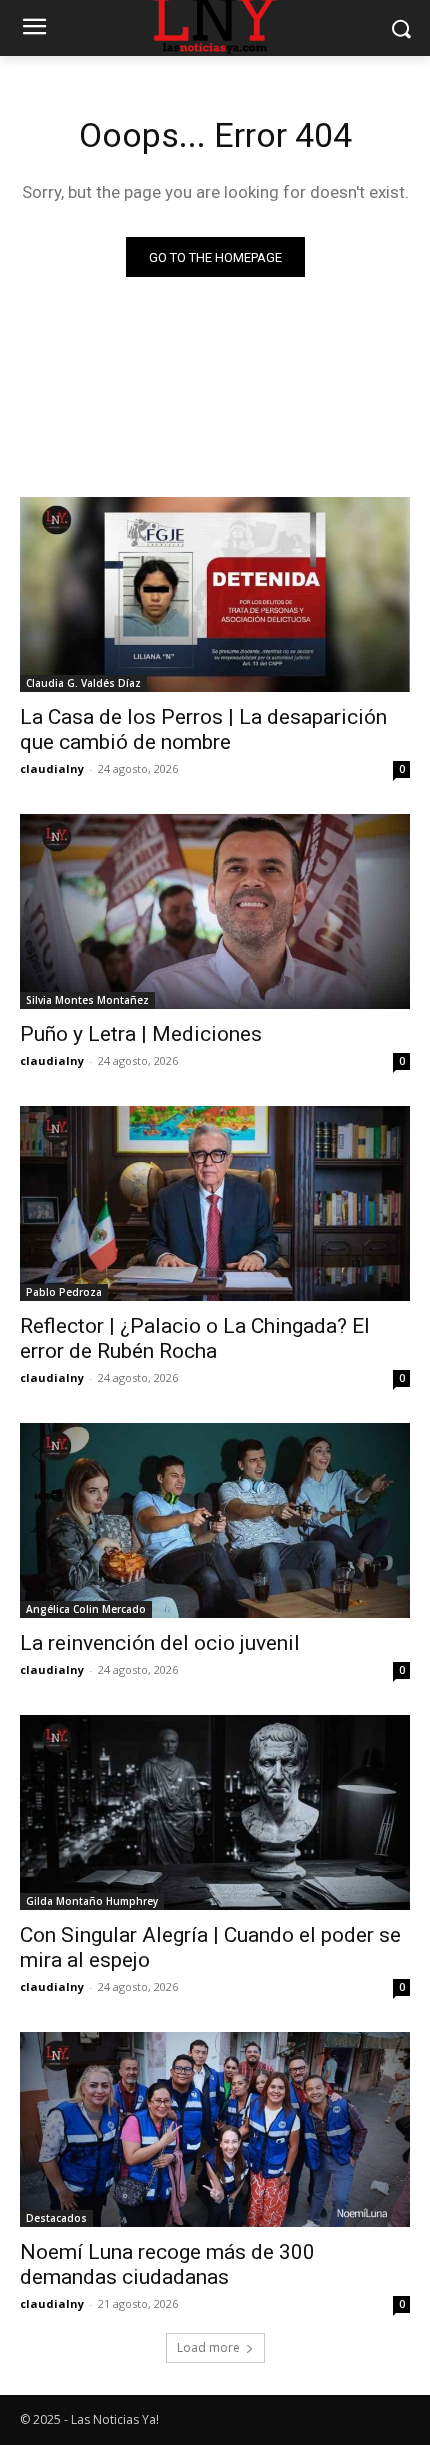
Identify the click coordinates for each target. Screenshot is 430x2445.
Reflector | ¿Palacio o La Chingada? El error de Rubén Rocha (195, 1338)
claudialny (52, 768)
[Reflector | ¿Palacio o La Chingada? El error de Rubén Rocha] (215, 1203)
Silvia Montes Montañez (87, 1000)
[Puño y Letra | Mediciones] (215, 911)
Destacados (56, 2218)
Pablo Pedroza (64, 1292)
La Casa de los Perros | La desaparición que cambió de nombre (203, 729)
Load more (208, 2347)
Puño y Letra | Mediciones (141, 1034)
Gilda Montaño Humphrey (92, 1901)
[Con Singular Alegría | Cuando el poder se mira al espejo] (215, 1812)
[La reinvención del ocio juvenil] (215, 1520)
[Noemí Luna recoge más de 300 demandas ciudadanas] (215, 2129)
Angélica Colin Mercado (86, 1609)
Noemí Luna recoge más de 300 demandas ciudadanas (167, 2264)
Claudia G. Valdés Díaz (83, 683)
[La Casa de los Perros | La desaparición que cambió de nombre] (215, 594)
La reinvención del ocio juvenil (160, 1643)
